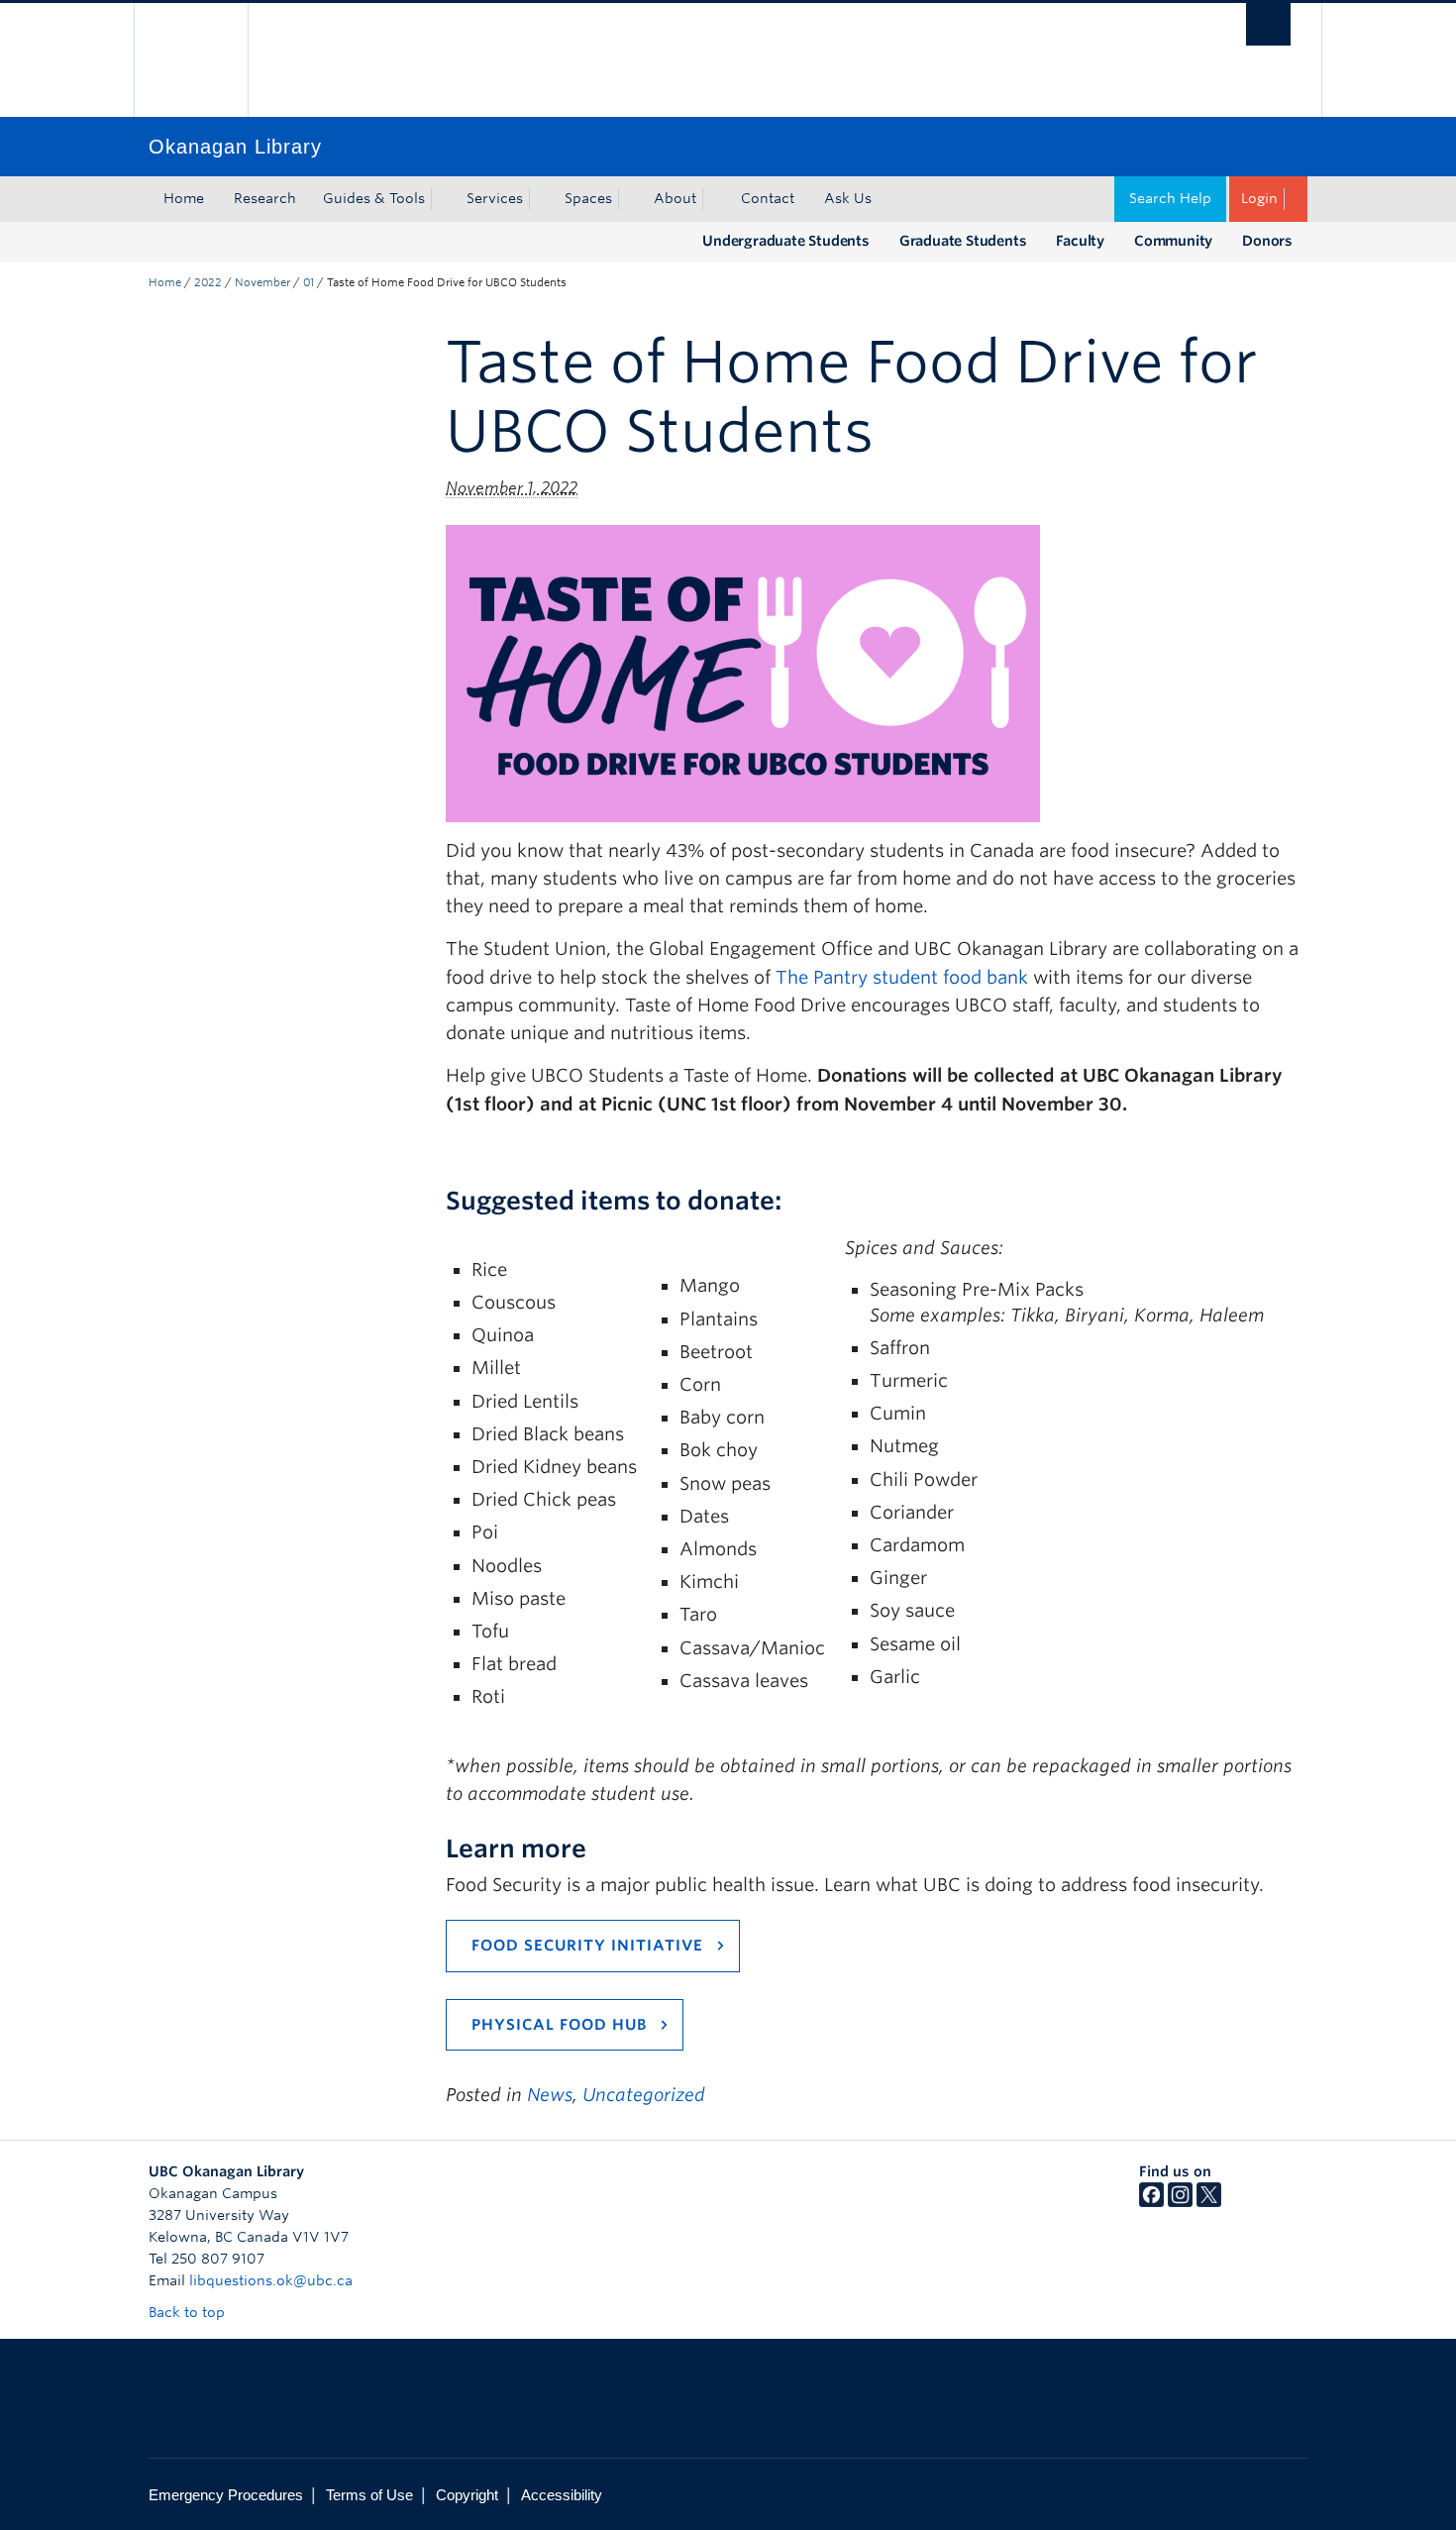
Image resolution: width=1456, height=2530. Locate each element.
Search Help (1170, 198)
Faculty (1080, 241)
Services (495, 198)
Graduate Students (963, 241)
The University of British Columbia (191, 60)
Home (184, 198)
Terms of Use (369, 2495)
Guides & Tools (374, 198)
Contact (768, 198)
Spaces (588, 198)
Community (1173, 241)
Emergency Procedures (226, 2495)
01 (309, 282)
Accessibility (562, 2495)
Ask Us (848, 198)
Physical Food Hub (559, 2025)
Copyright (467, 2495)
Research (265, 198)
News (550, 2095)
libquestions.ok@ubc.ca (271, 2280)
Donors (1267, 241)
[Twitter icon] (1209, 2202)
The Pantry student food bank (902, 977)
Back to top (189, 2312)
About (675, 198)
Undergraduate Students (786, 241)
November (262, 282)
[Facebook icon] (1151, 2202)
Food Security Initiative (587, 1946)
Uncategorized (644, 2095)
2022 (208, 282)
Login (1259, 198)
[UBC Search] (1268, 24)
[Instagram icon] (1180, 2202)
